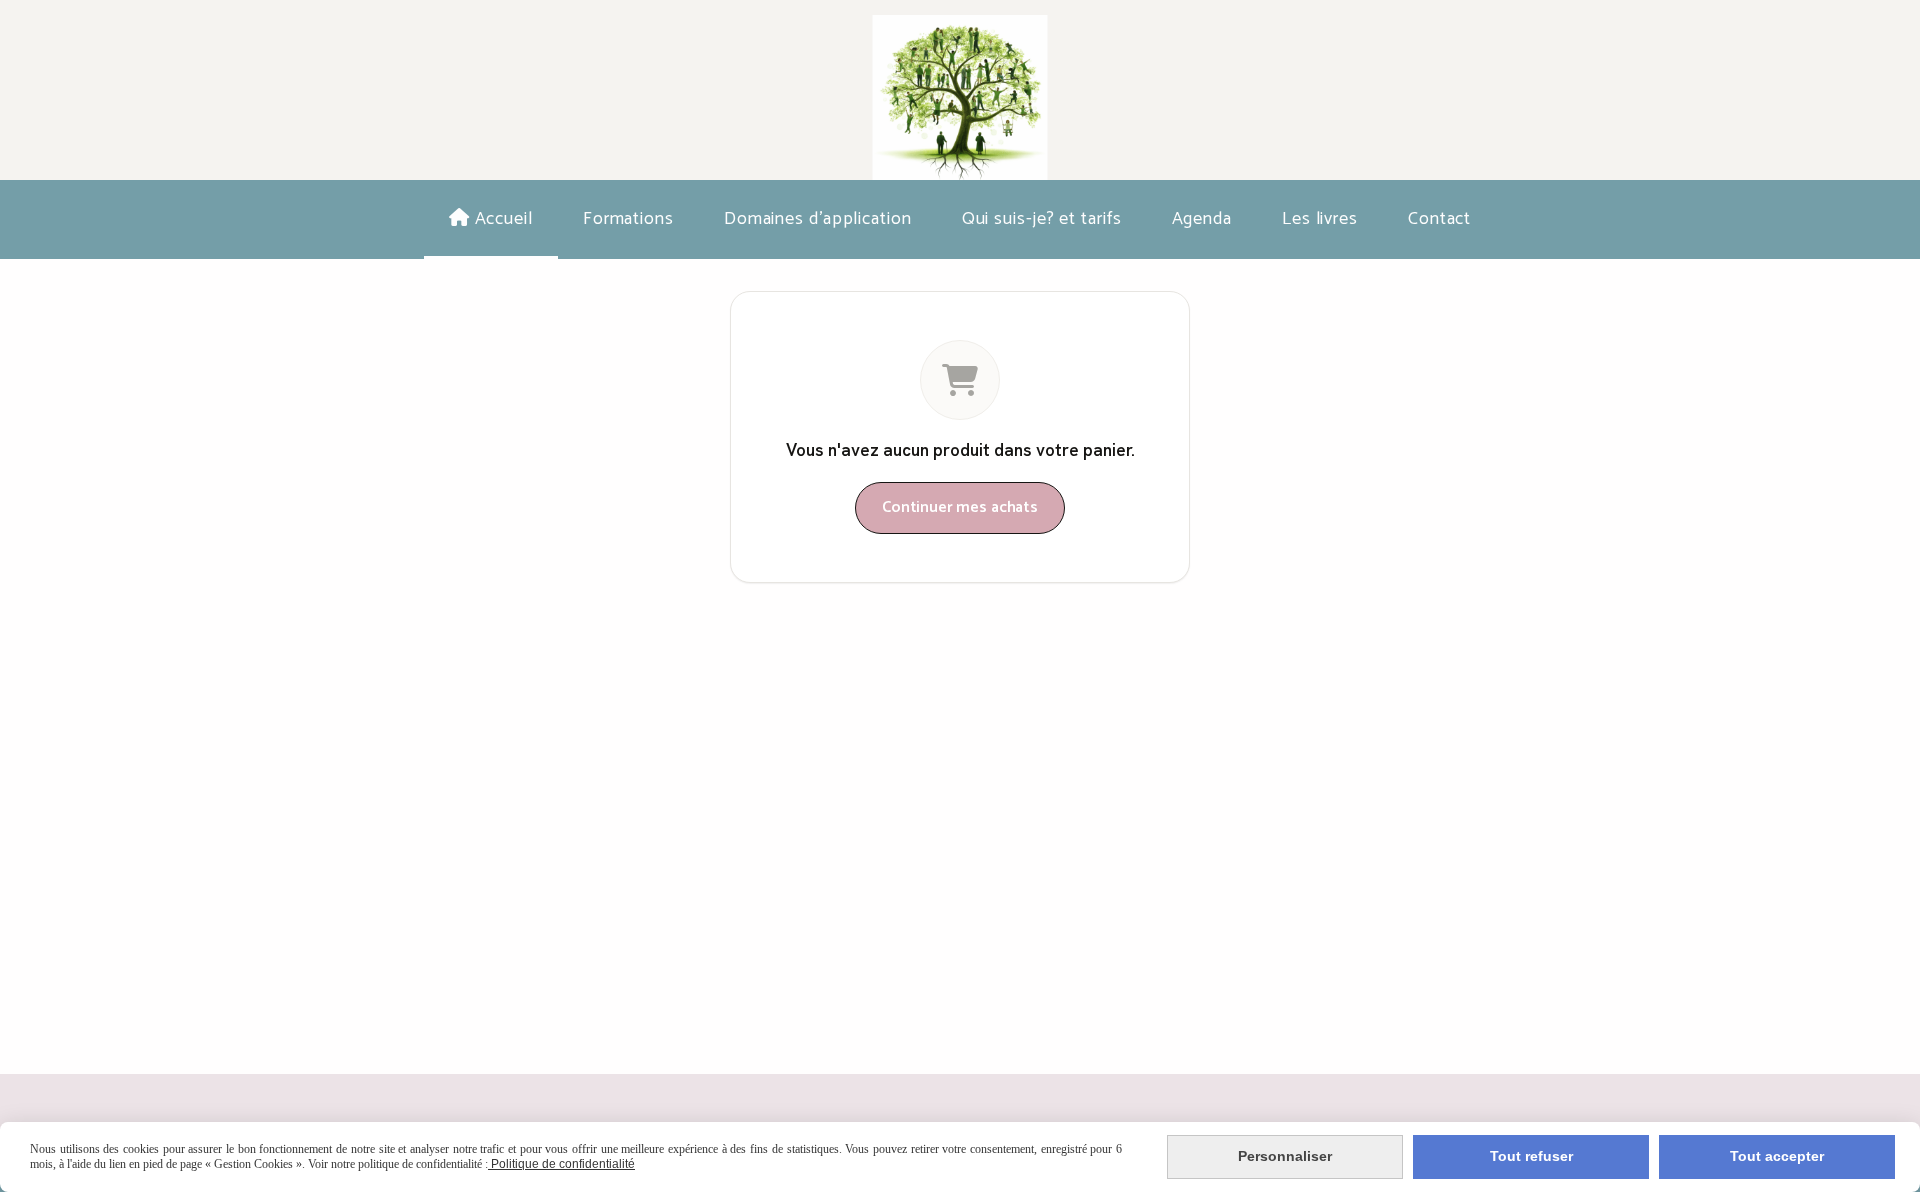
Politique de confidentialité (561, 1164)
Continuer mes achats (960, 507)
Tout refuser (1531, 1156)
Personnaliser (1285, 1156)
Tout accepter (1777, 1156)
